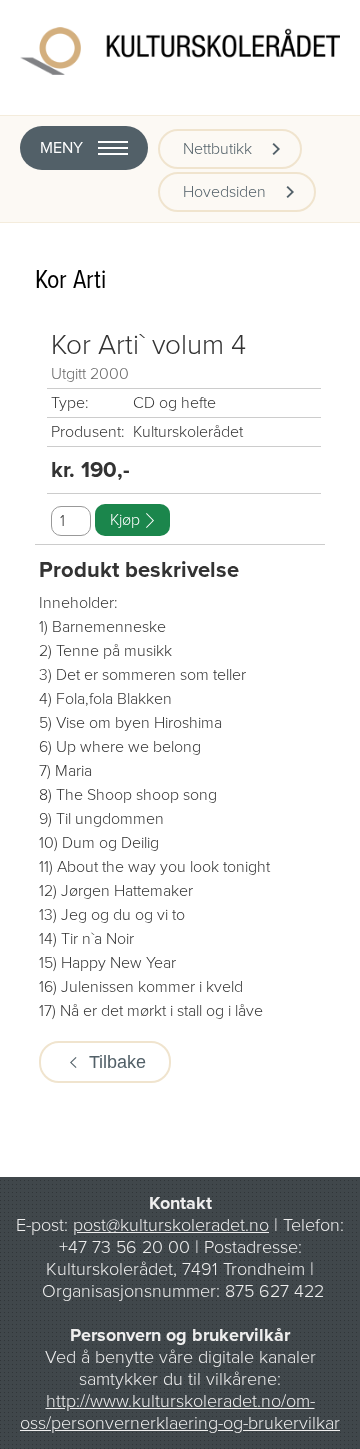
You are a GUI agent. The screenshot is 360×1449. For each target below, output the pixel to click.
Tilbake (117, 1062)
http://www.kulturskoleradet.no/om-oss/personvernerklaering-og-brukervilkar (180, 1412)
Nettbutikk (217, 149)
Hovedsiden (224, 192)
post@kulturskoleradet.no (171, 1225)
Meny (61, 148)
